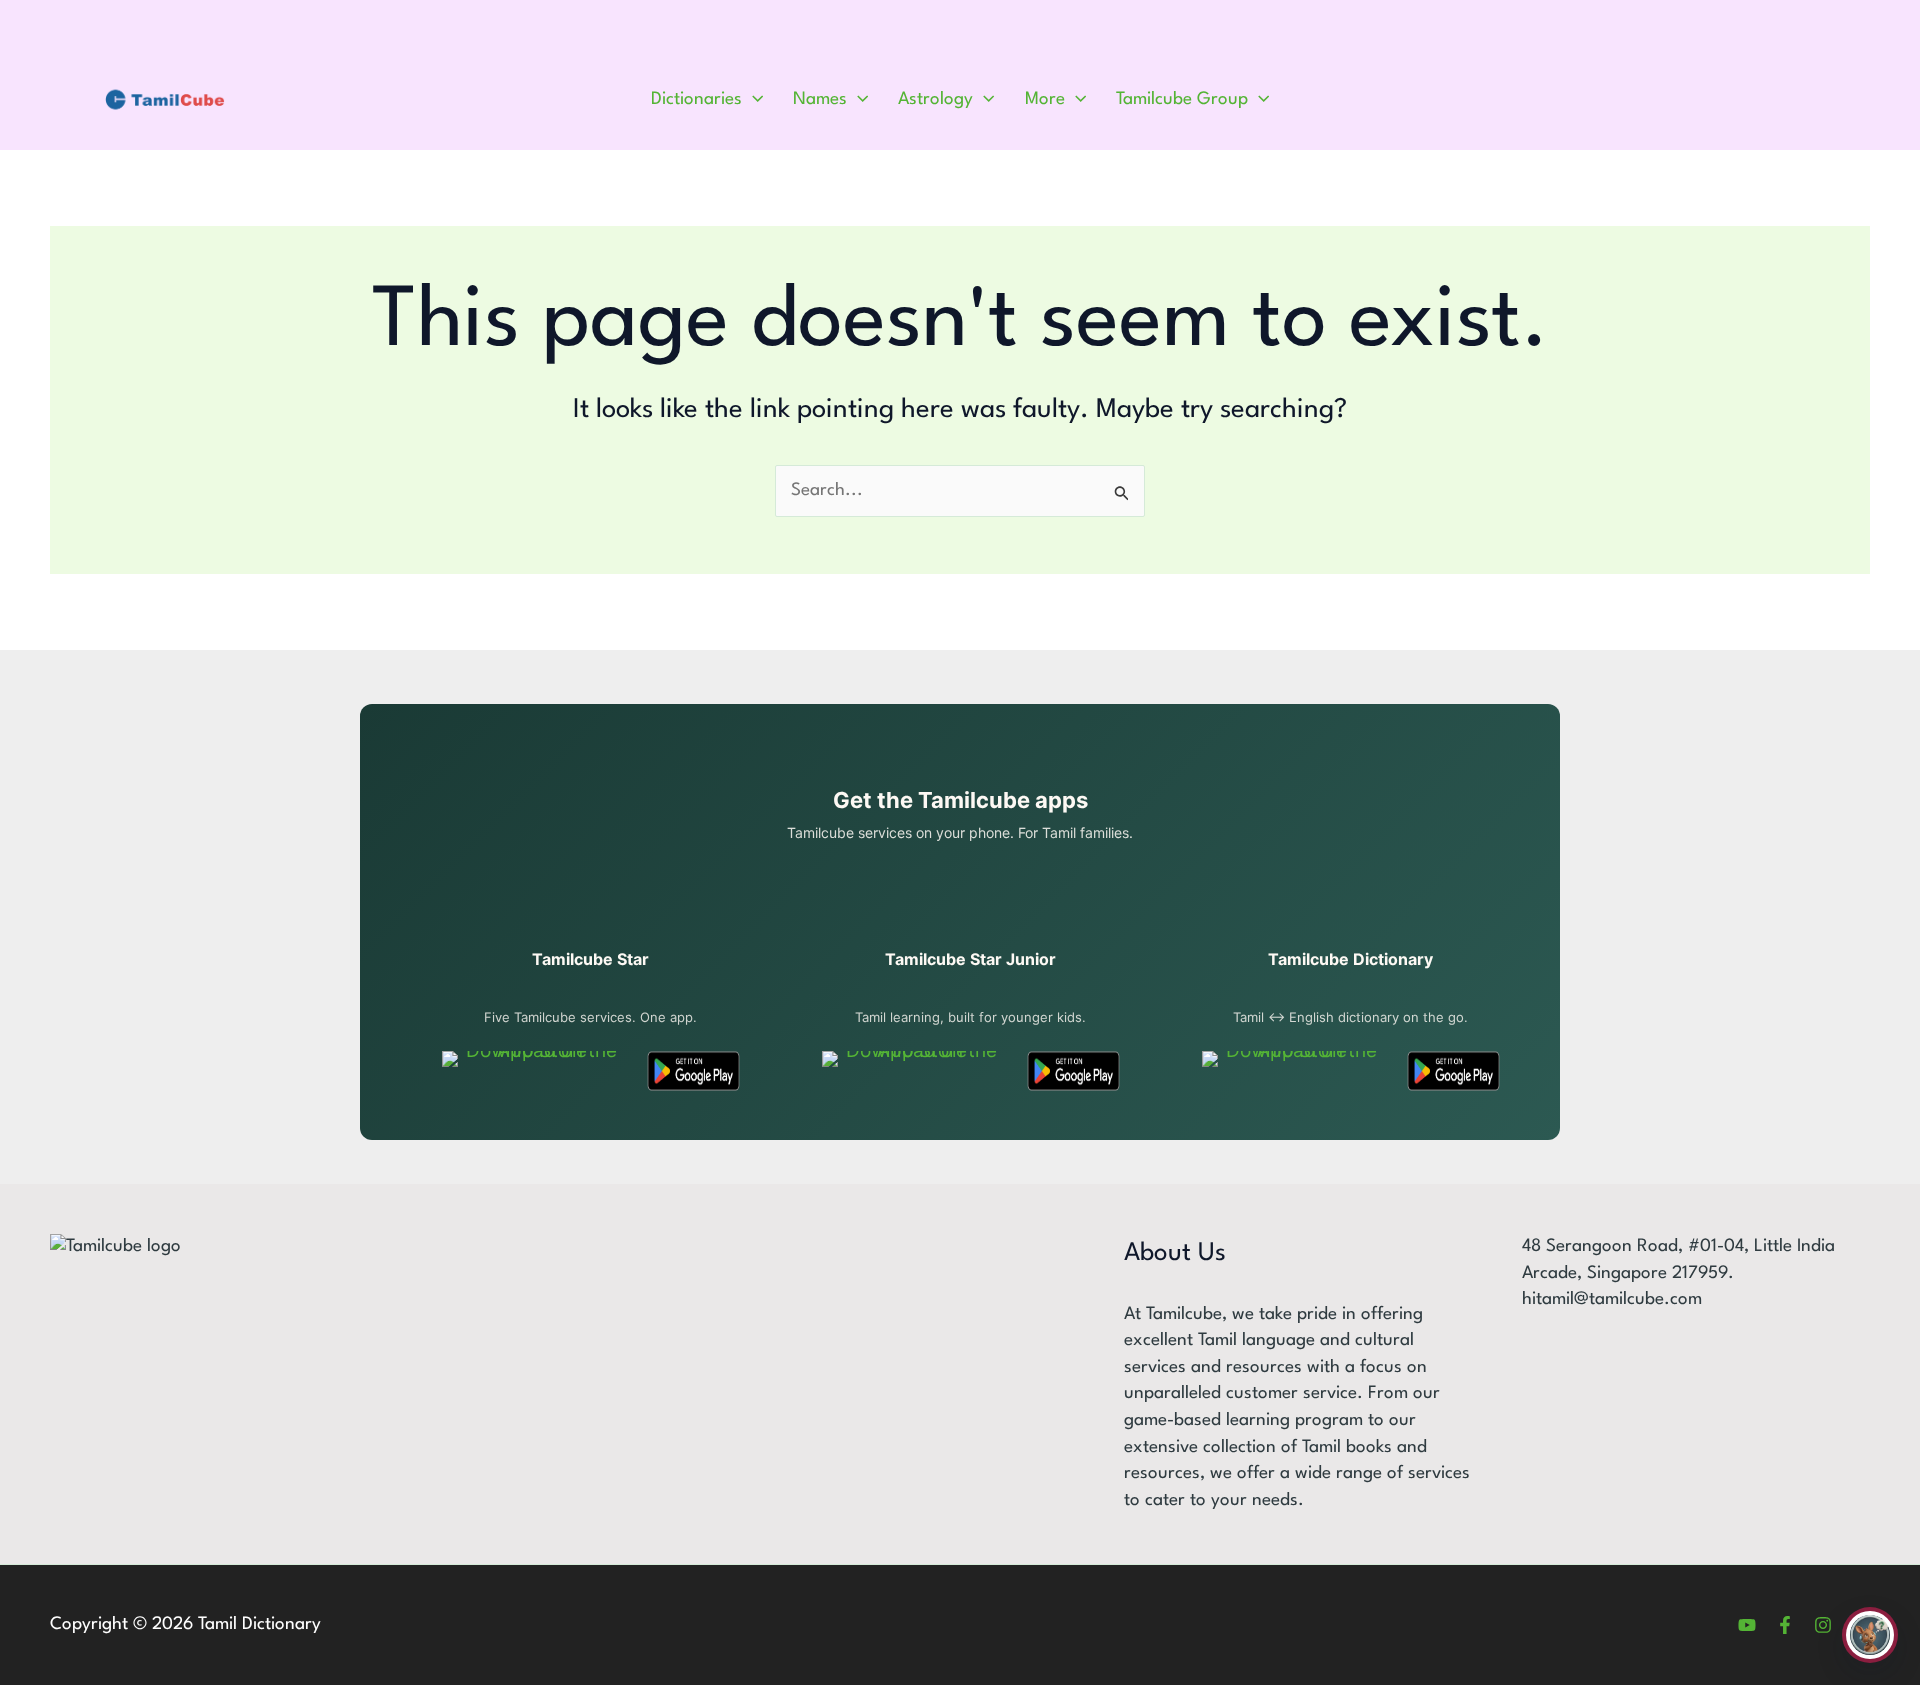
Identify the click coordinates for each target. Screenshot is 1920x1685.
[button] (752, 100)
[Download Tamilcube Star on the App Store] (533, 1071)
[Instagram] (1823, 1625)
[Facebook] (1785, 1625)
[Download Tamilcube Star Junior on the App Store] (913, 1071)
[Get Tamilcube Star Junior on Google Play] (1073, 1071)
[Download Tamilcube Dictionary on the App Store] (1293, 1071)
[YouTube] (1747, 1625)
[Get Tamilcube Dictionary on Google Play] (1453, 1071)
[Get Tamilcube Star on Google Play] (693, 1071)
